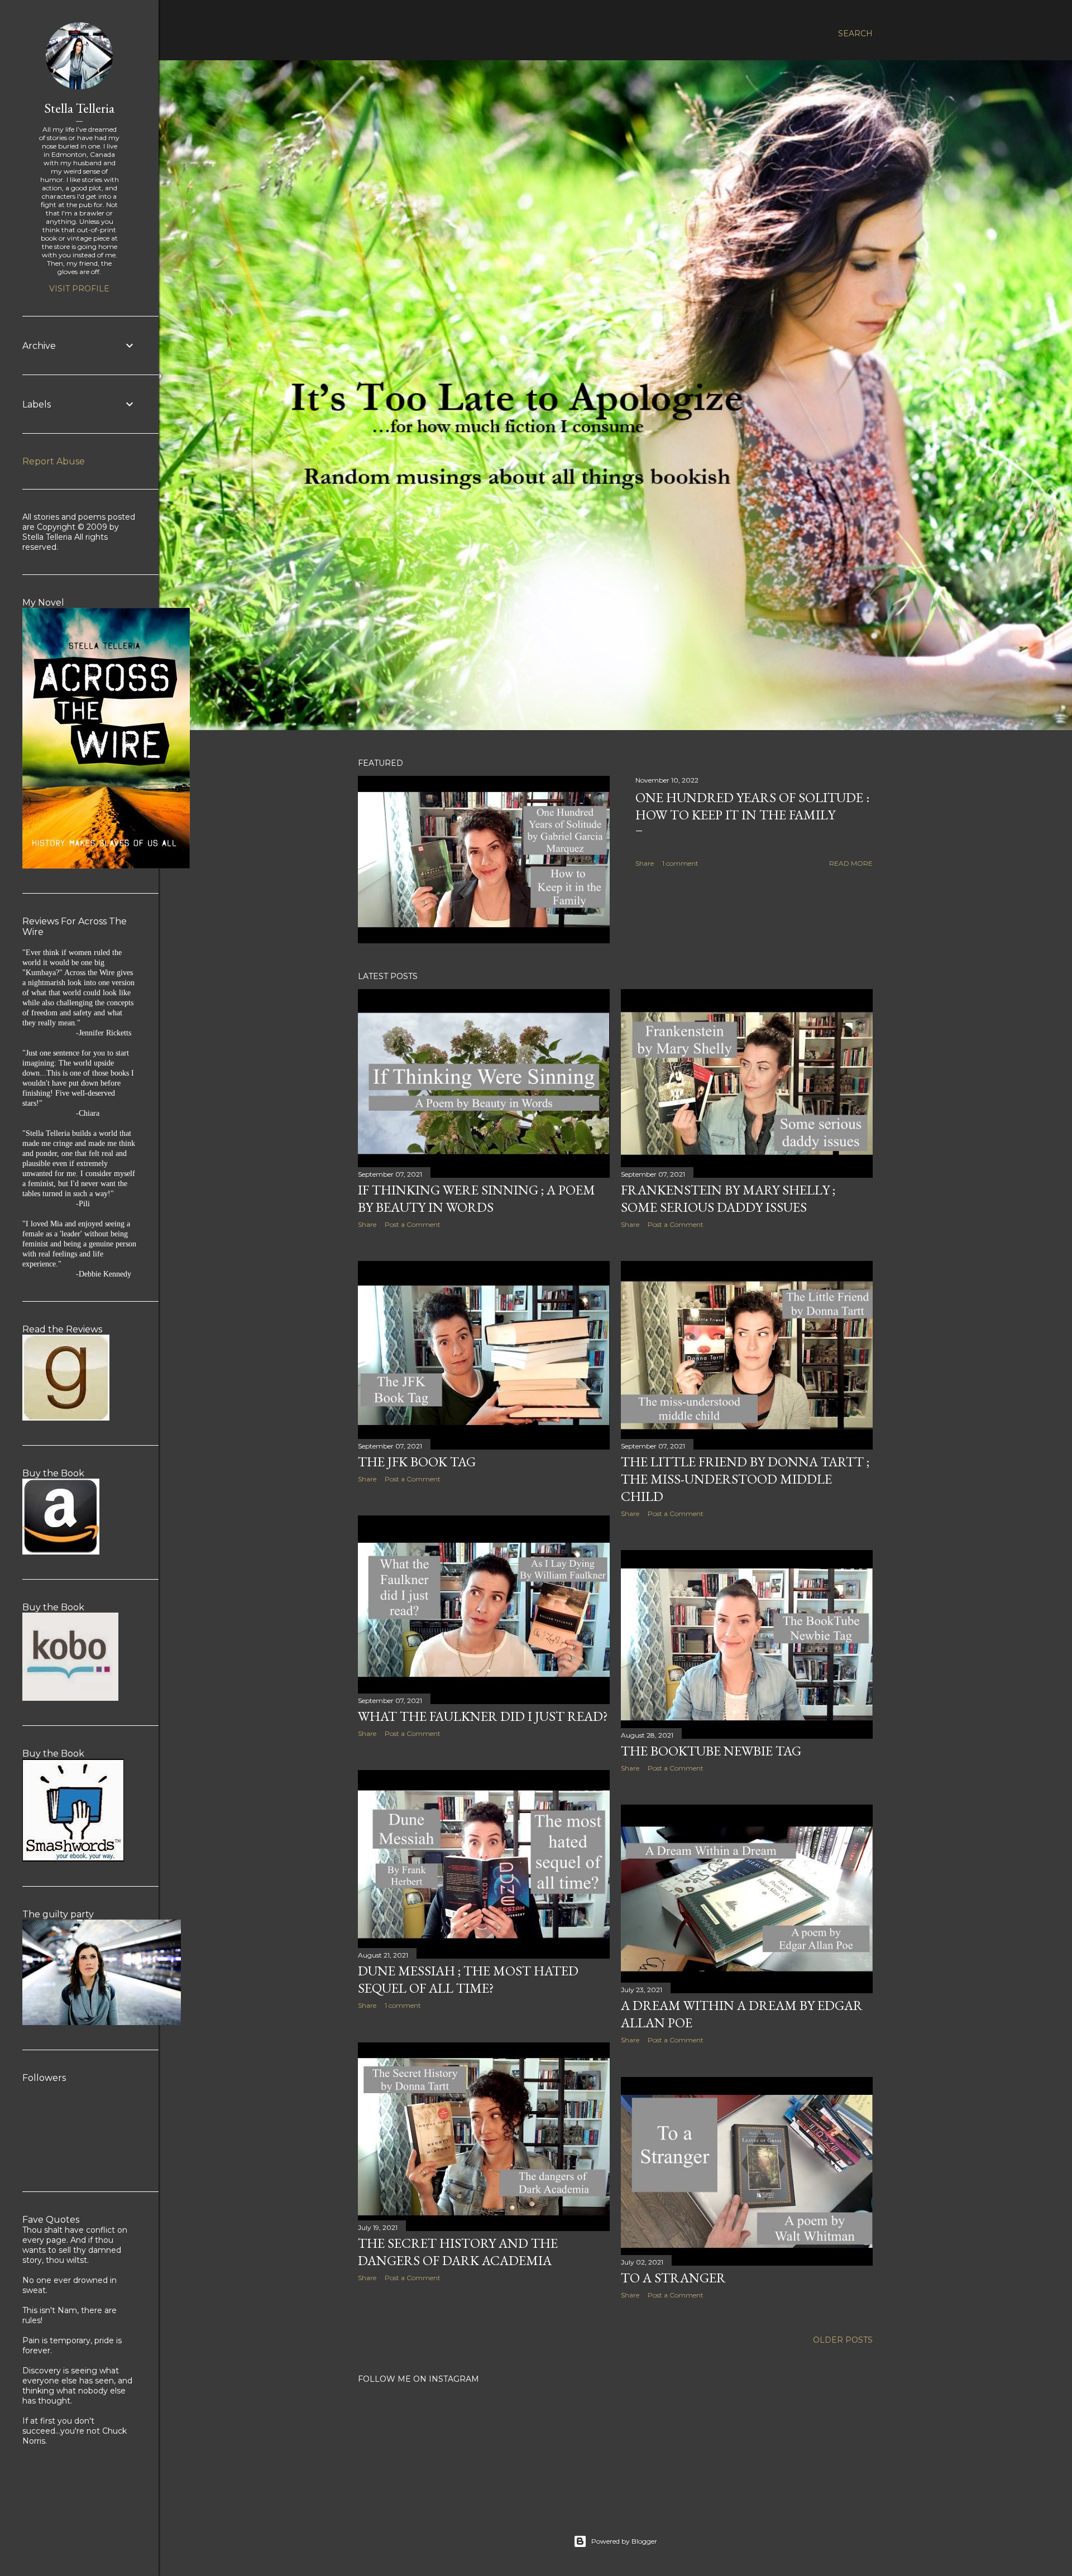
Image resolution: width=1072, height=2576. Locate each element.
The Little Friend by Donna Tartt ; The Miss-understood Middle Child (745, 1479)
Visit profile (79, 289)
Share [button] (645, 863)
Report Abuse (54, 461)
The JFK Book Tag (417, 1462)
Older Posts (843, 2340)
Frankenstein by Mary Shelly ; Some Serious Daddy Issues (728, 1198)
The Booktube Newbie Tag (711, 1751)
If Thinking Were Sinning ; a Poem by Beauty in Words (477, 1198)
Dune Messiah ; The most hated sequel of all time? (468, 1979)
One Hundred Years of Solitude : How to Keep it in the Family (752, 806)
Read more (851, 863)
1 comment (680, 863)
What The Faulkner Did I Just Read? (483, 1716)
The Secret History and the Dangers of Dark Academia (458, 2252)
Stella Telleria (79, 108)
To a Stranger (673, 2278)
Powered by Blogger (624, 2541)
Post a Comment (413, 1224)
